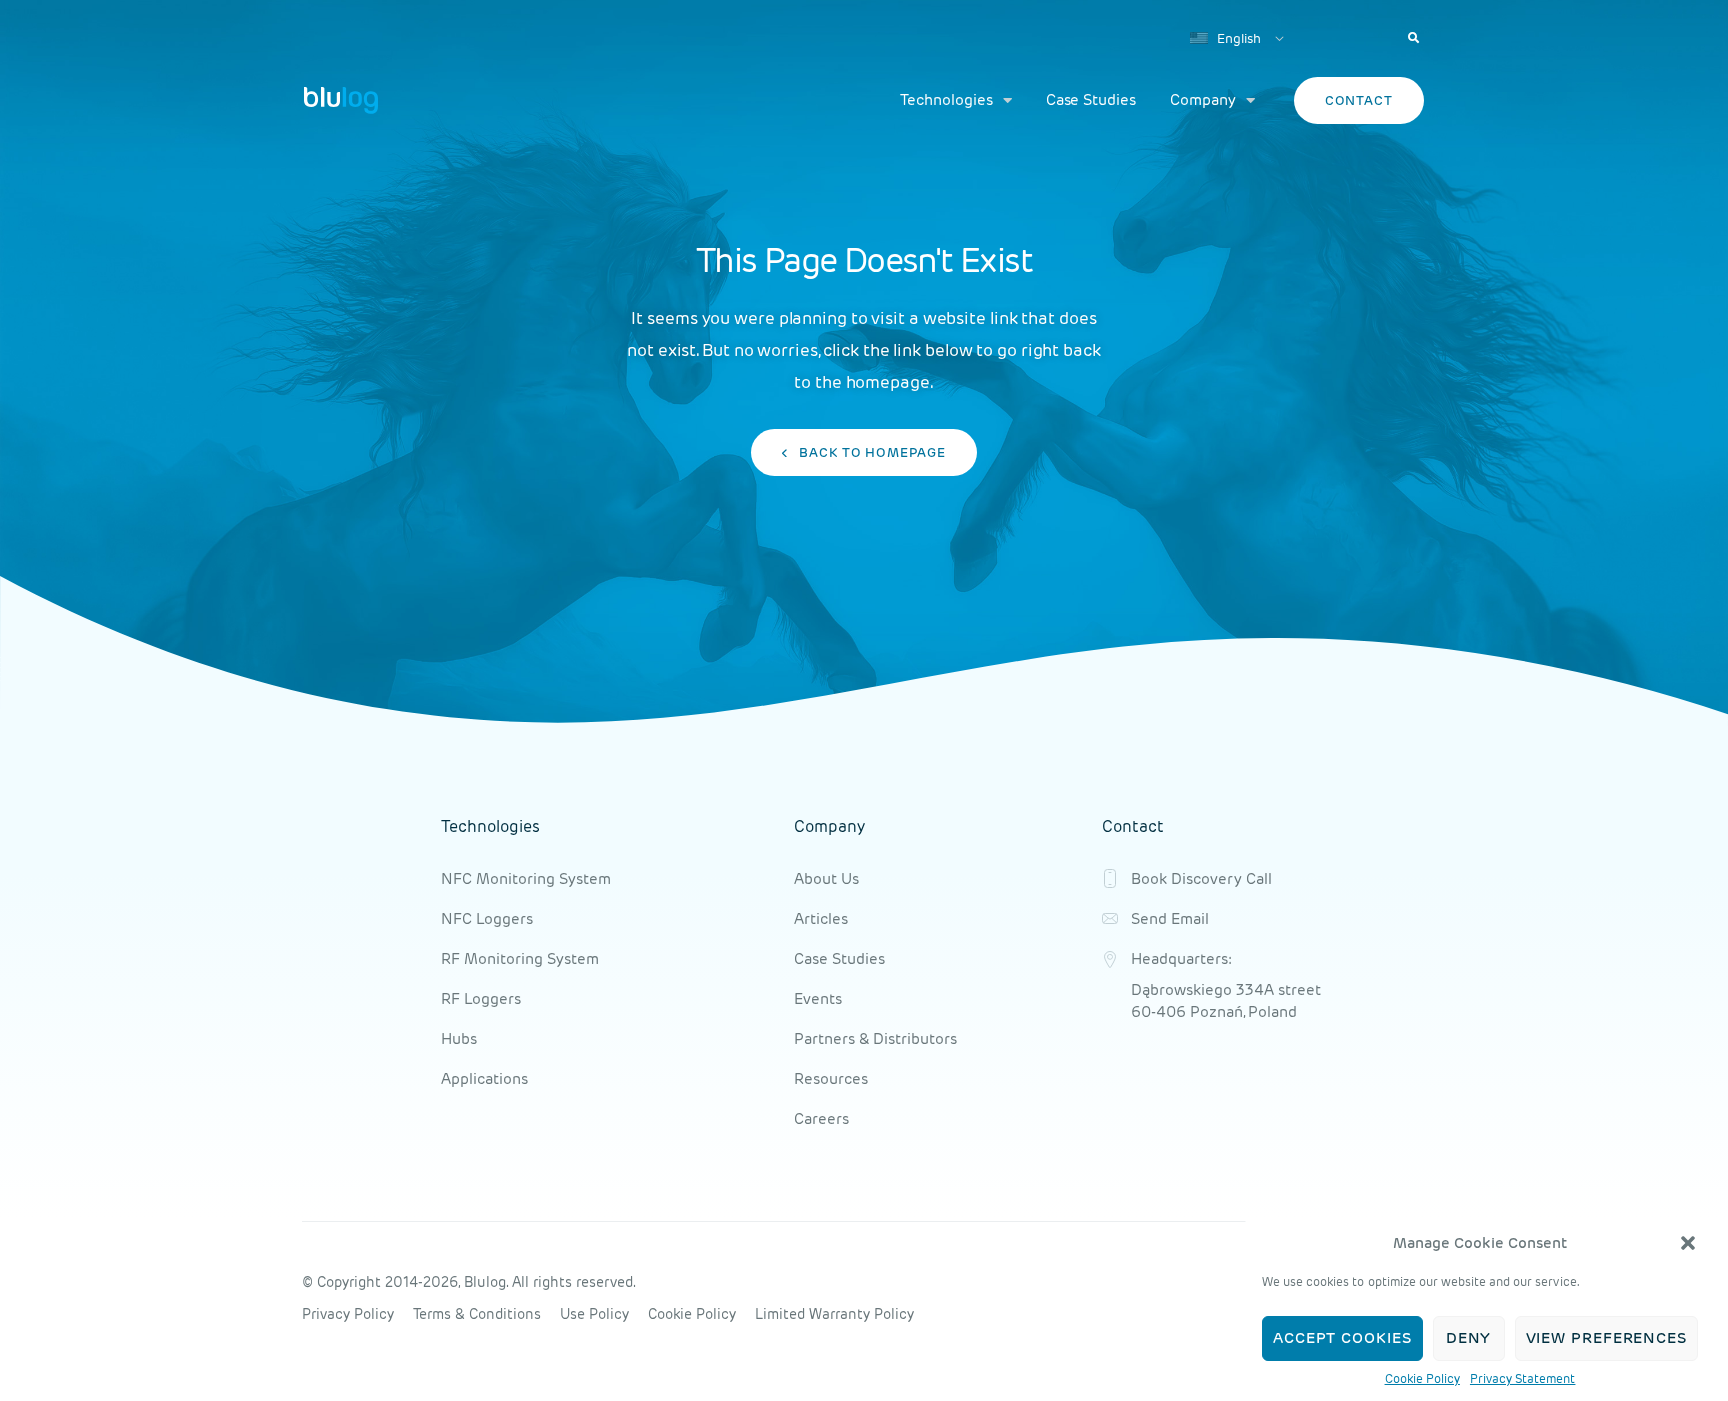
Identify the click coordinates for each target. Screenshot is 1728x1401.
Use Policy (594, 1314)
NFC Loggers (487, 918)
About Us (826, 878)
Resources (831, 1078)
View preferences (1606, 1338)
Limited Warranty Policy (834, 1314)
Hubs (459, 1038)
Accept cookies (1342, 1338)
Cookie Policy (1422, 1378)
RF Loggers (481, 998)
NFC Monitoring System (526, 878)
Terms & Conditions (477, 1314)
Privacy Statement (1523, 1378)
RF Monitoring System (520, 958)
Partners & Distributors (875, 1038)
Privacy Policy (348, 1314)
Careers (821, 1118)
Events (818, 998)
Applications (484, 1078)
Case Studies (1091, 99)
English (1237, 38)
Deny (1469, 1338)
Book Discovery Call (1201, 878)
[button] (1688, 1243)
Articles (821, 918)
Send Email (1170, 918)
